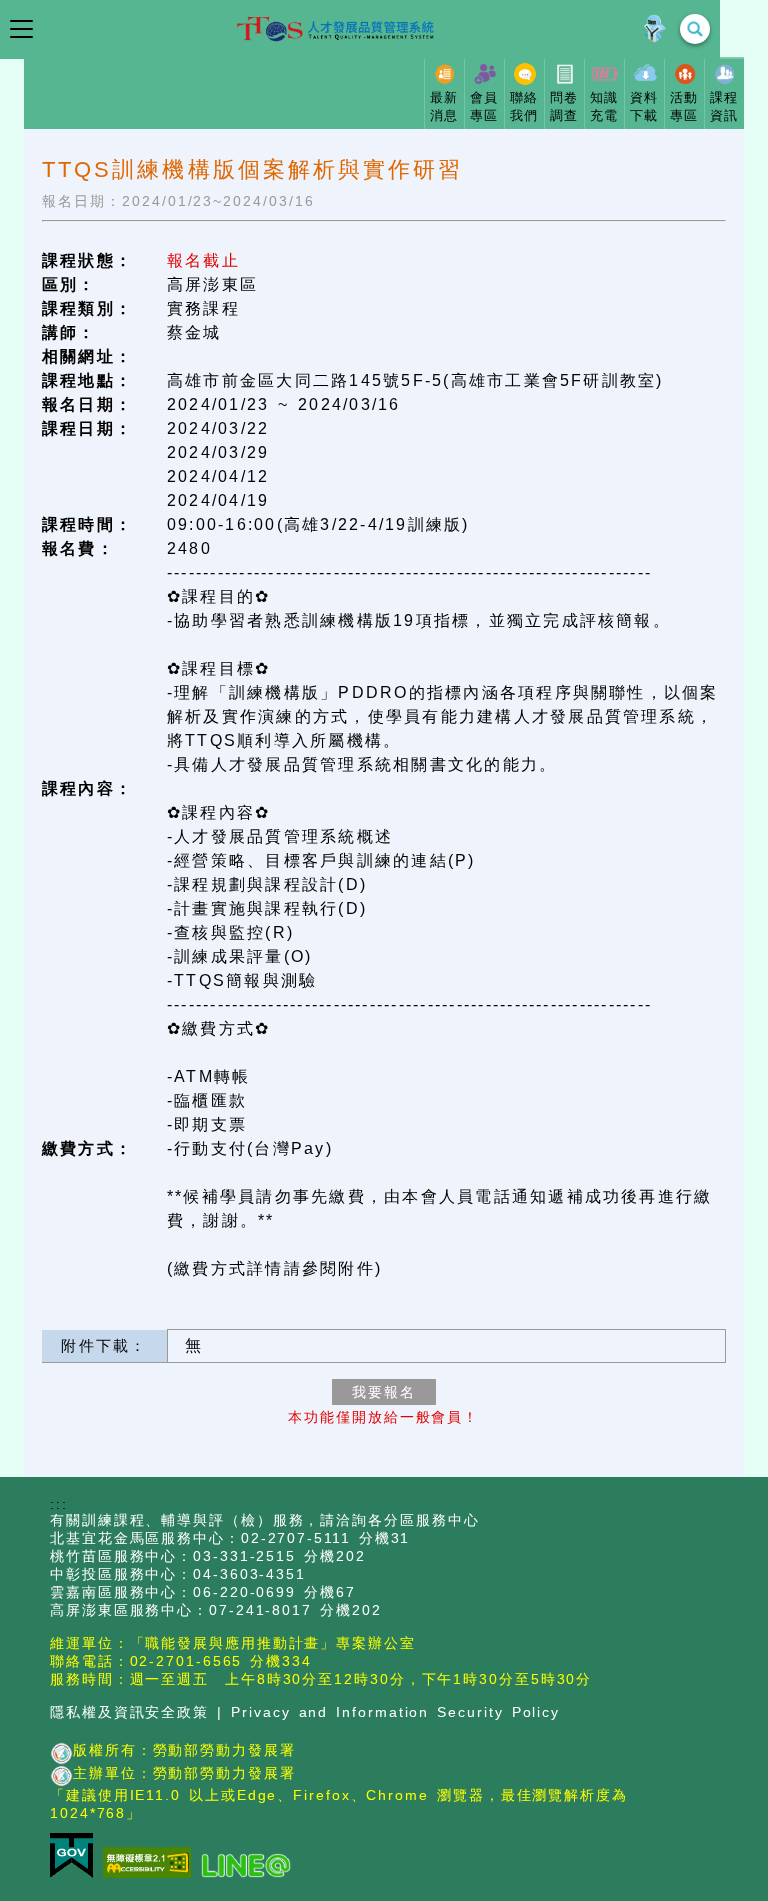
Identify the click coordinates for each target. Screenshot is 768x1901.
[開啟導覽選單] (21, 29)
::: (59, 1504)
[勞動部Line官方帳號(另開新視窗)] (251, 1866)
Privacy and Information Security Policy (395, 1712)
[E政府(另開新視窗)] (76, 1857)
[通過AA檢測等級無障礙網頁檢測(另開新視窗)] (152, 1864)
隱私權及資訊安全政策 (129, 1712)
